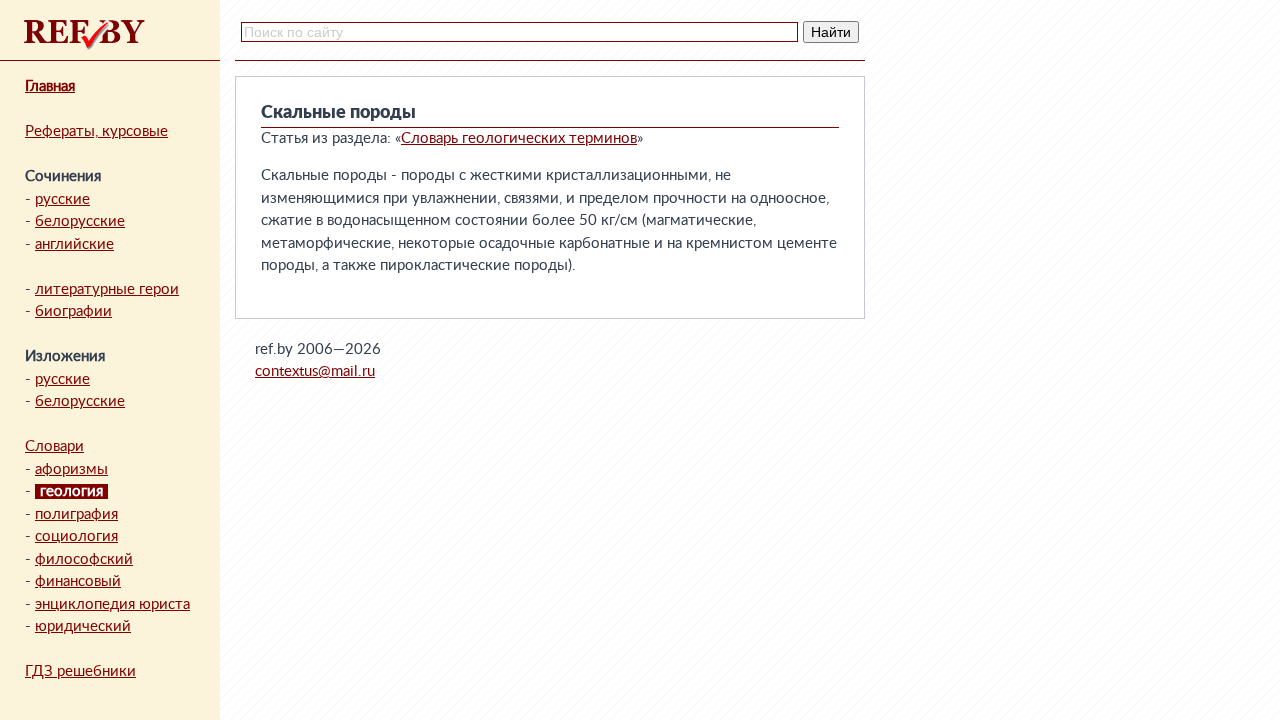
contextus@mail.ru (315, 371)
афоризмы (71, 469)
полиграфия (76, 514)
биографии (73, 311)
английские (74, 244)
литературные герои (107, 289)
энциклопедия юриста (112, 604)
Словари (54, 446)
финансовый (78, 581)
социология (76, 536)
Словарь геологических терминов (519, 138)
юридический (83, 626)
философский (84, 559)
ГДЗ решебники (80, 671)
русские (62, 199)
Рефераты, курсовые (96, 131)
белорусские (80, 221)
